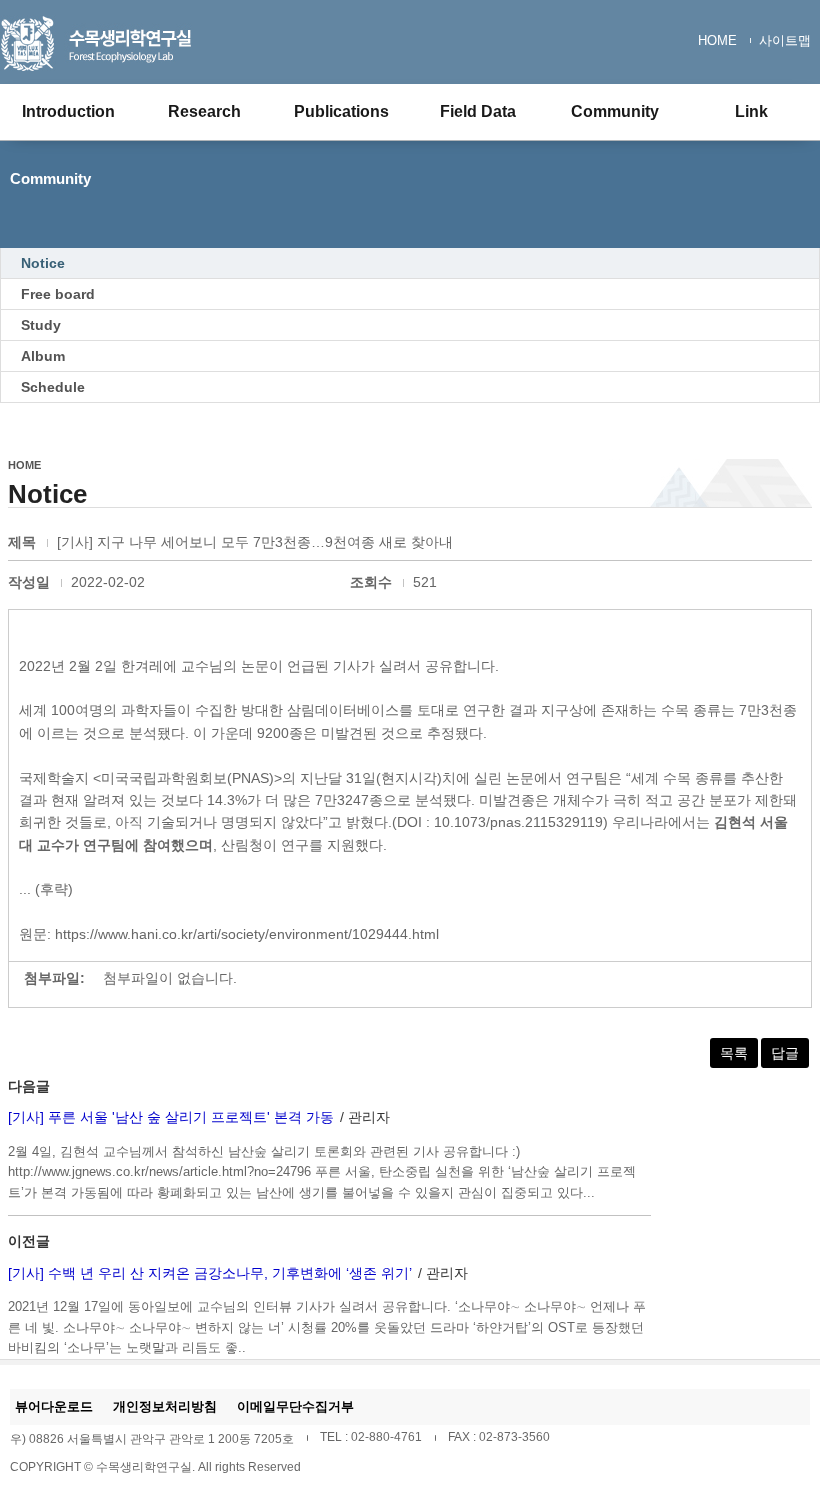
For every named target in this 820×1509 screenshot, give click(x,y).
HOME (717, 40)
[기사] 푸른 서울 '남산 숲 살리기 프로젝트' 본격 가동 (171, 1117)
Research (204, 111)
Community (615, 111)
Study (41, 325)
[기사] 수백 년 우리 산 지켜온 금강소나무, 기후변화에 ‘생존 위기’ (210, 1273)
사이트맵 (785, 40)
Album (43, 356)
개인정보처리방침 (165, 1406)
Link (751, 111)
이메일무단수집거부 (295, 1406)
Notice (43, 263)
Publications (341, 111)
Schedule (53, 387)
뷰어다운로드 (54, 1406)
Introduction (68, 111)
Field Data (478, 111)
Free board (58, 294)
